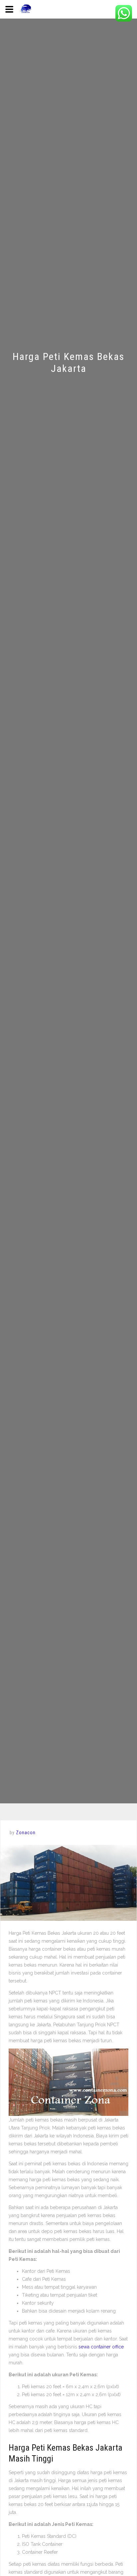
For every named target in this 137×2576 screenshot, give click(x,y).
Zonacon (26, 1833)
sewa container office (101, 2347)
